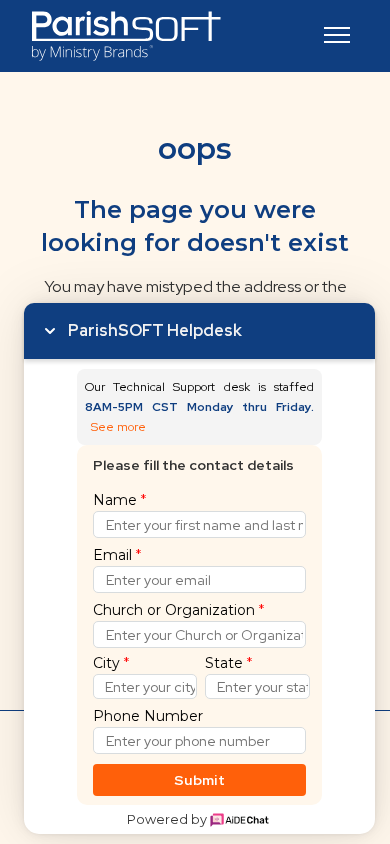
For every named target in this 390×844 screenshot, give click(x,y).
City (111, 663)
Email (117, 555)
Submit (199, 780)
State (228, 663)
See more (118, 427)
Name (119, 500)
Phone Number (148, 716)
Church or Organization (178, 610)
